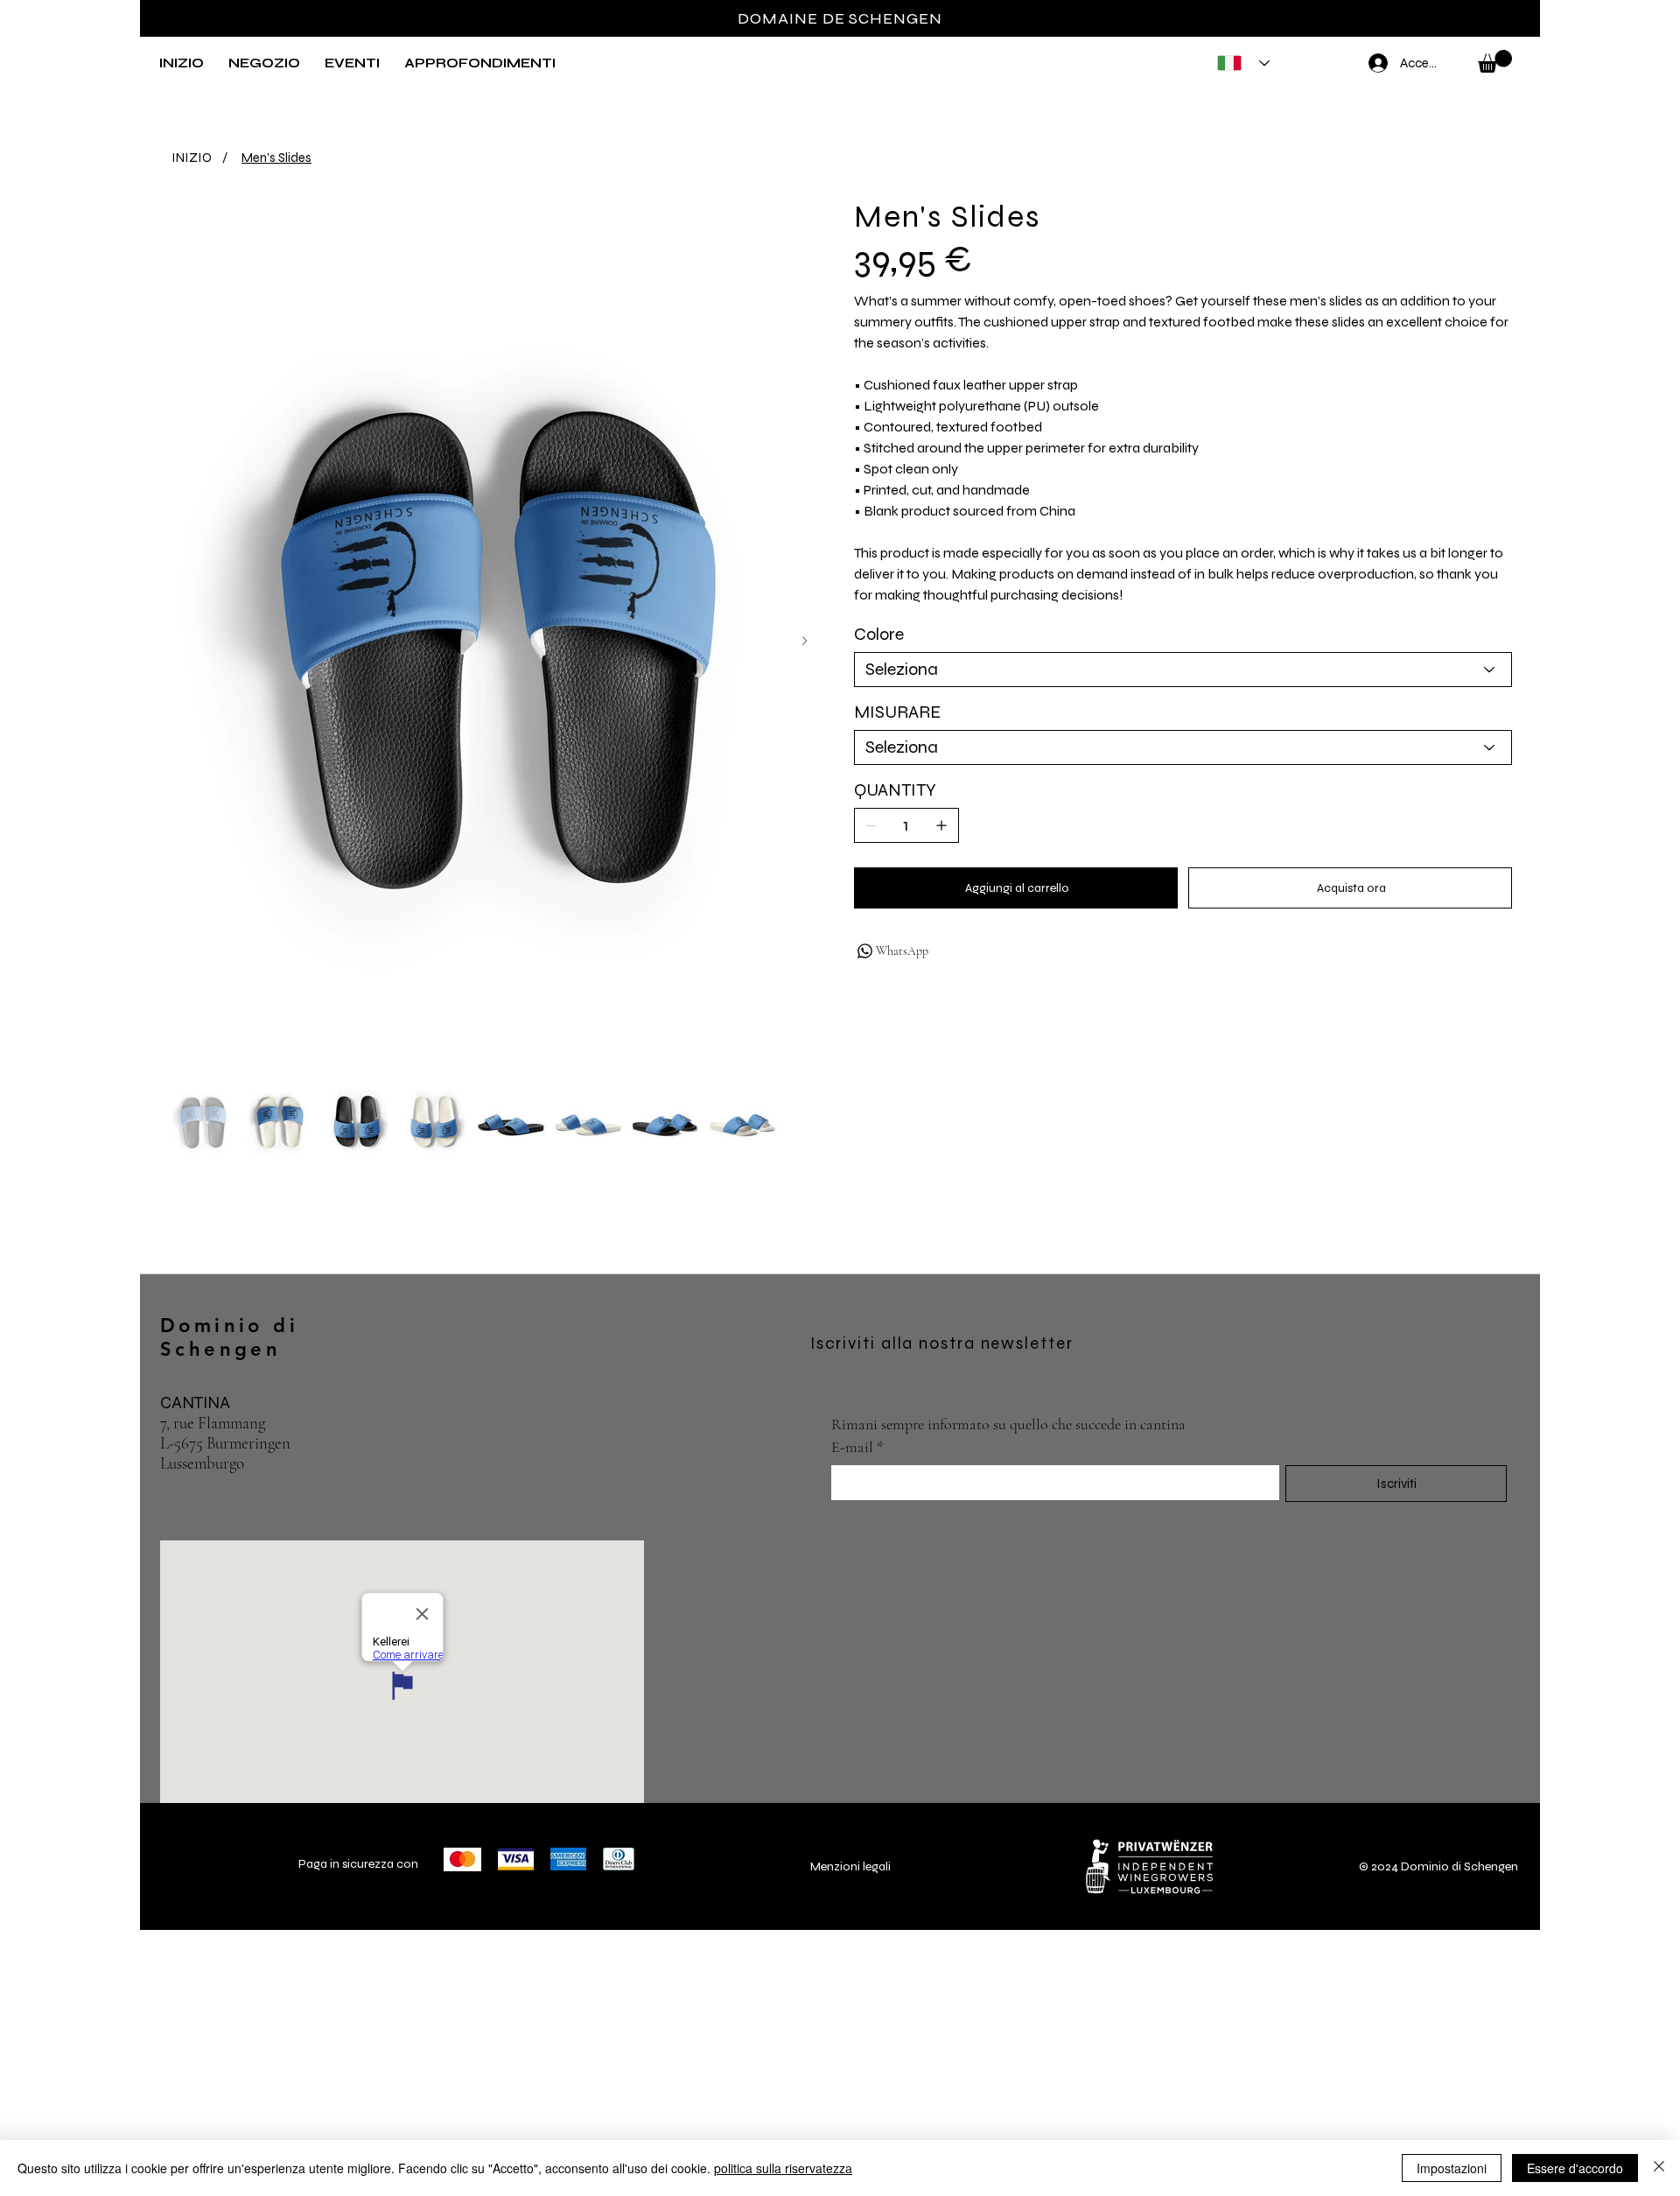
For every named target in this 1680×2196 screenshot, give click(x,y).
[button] (264, 63)
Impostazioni (1452, 2168)
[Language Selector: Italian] (1238, 63)
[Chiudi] (1659, 2168)
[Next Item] (805, 641)
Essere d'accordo (1575, 2168)
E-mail (857, 1447)
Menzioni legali (850, 1866)
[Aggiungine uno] (941, 825)
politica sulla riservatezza (783, 2168)
